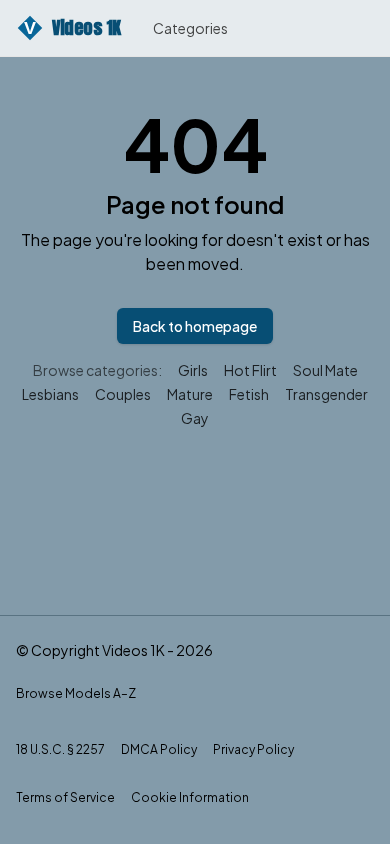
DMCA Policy (159, 749)
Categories (190, 28)
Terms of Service (65, 797)
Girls (193, 370)
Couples (123, 394)
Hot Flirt (250, 370)
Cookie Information (190, 797)
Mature (190, 394)
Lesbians (50, 394)
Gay (195, 418)
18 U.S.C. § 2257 (60, 749)
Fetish (249, 394)
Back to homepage (195, 326)
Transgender (326, 394)
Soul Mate (325, 370)
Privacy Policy (253, 749)
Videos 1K (72, 27)
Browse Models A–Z (76, 693)
